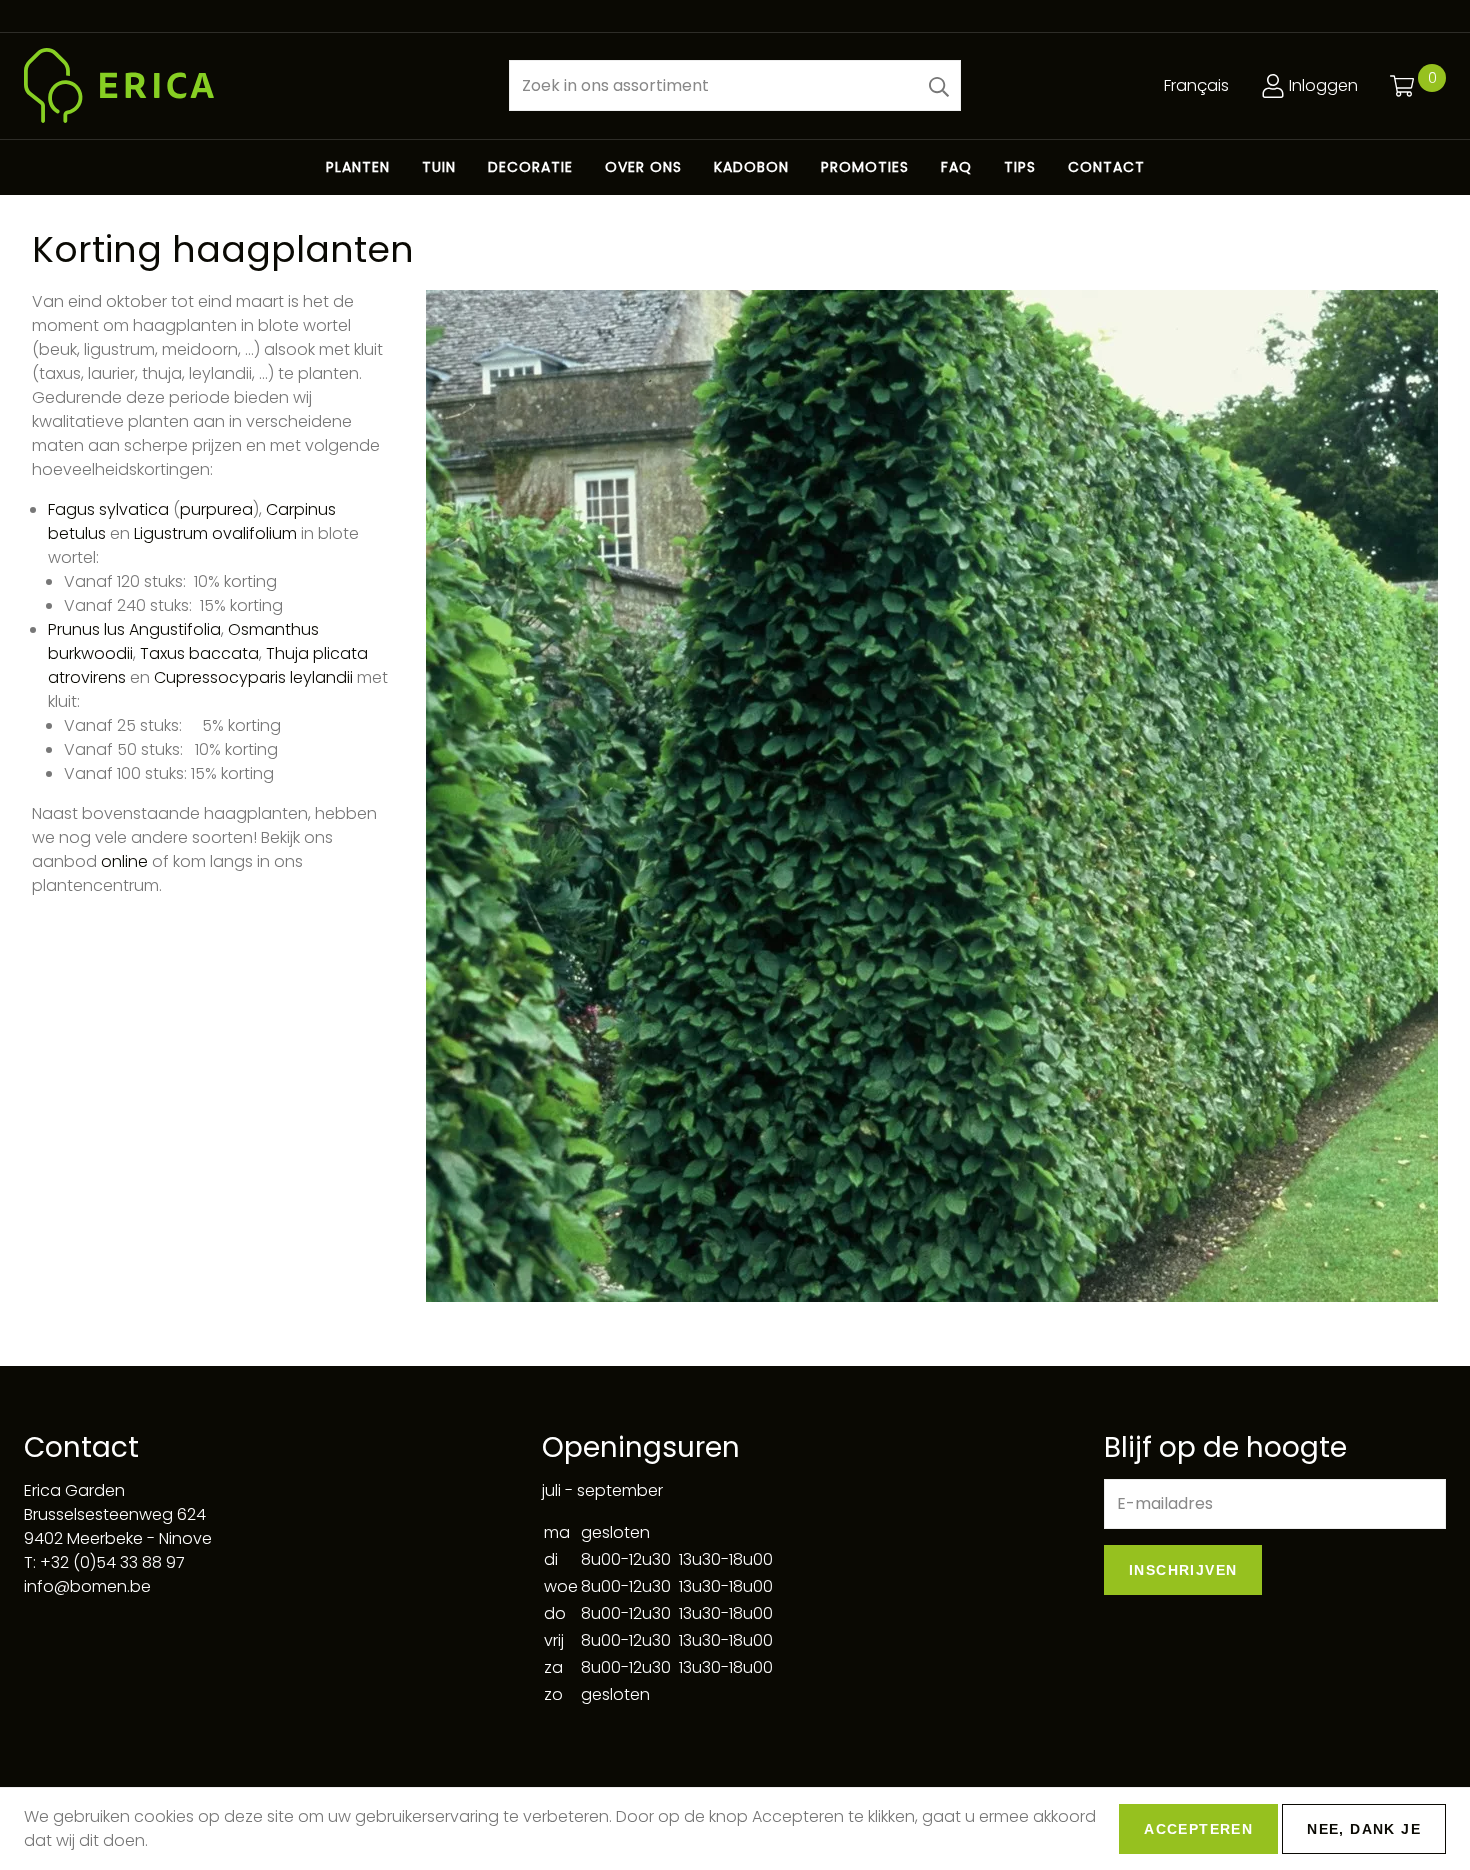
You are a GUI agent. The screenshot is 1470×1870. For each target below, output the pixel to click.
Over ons (643, 167)
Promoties (865, 167)
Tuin (439, 167)
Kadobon (751, 167)
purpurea (216, 509)
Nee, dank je (1364, 1829)
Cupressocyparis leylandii (253, 677)
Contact (1106, 167)
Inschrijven (1183, 1570)
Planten (358, 167)
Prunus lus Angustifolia (134, 629)
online (126, 861)
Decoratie (530, 167)
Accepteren (1198, 1829)
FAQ (956, 167)
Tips (1020, 167)
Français (1196, 85)
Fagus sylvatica (108, 509)
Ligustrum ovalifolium (215, 533)
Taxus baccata (199, 653)
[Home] (250, 85)
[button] (939, 85)
